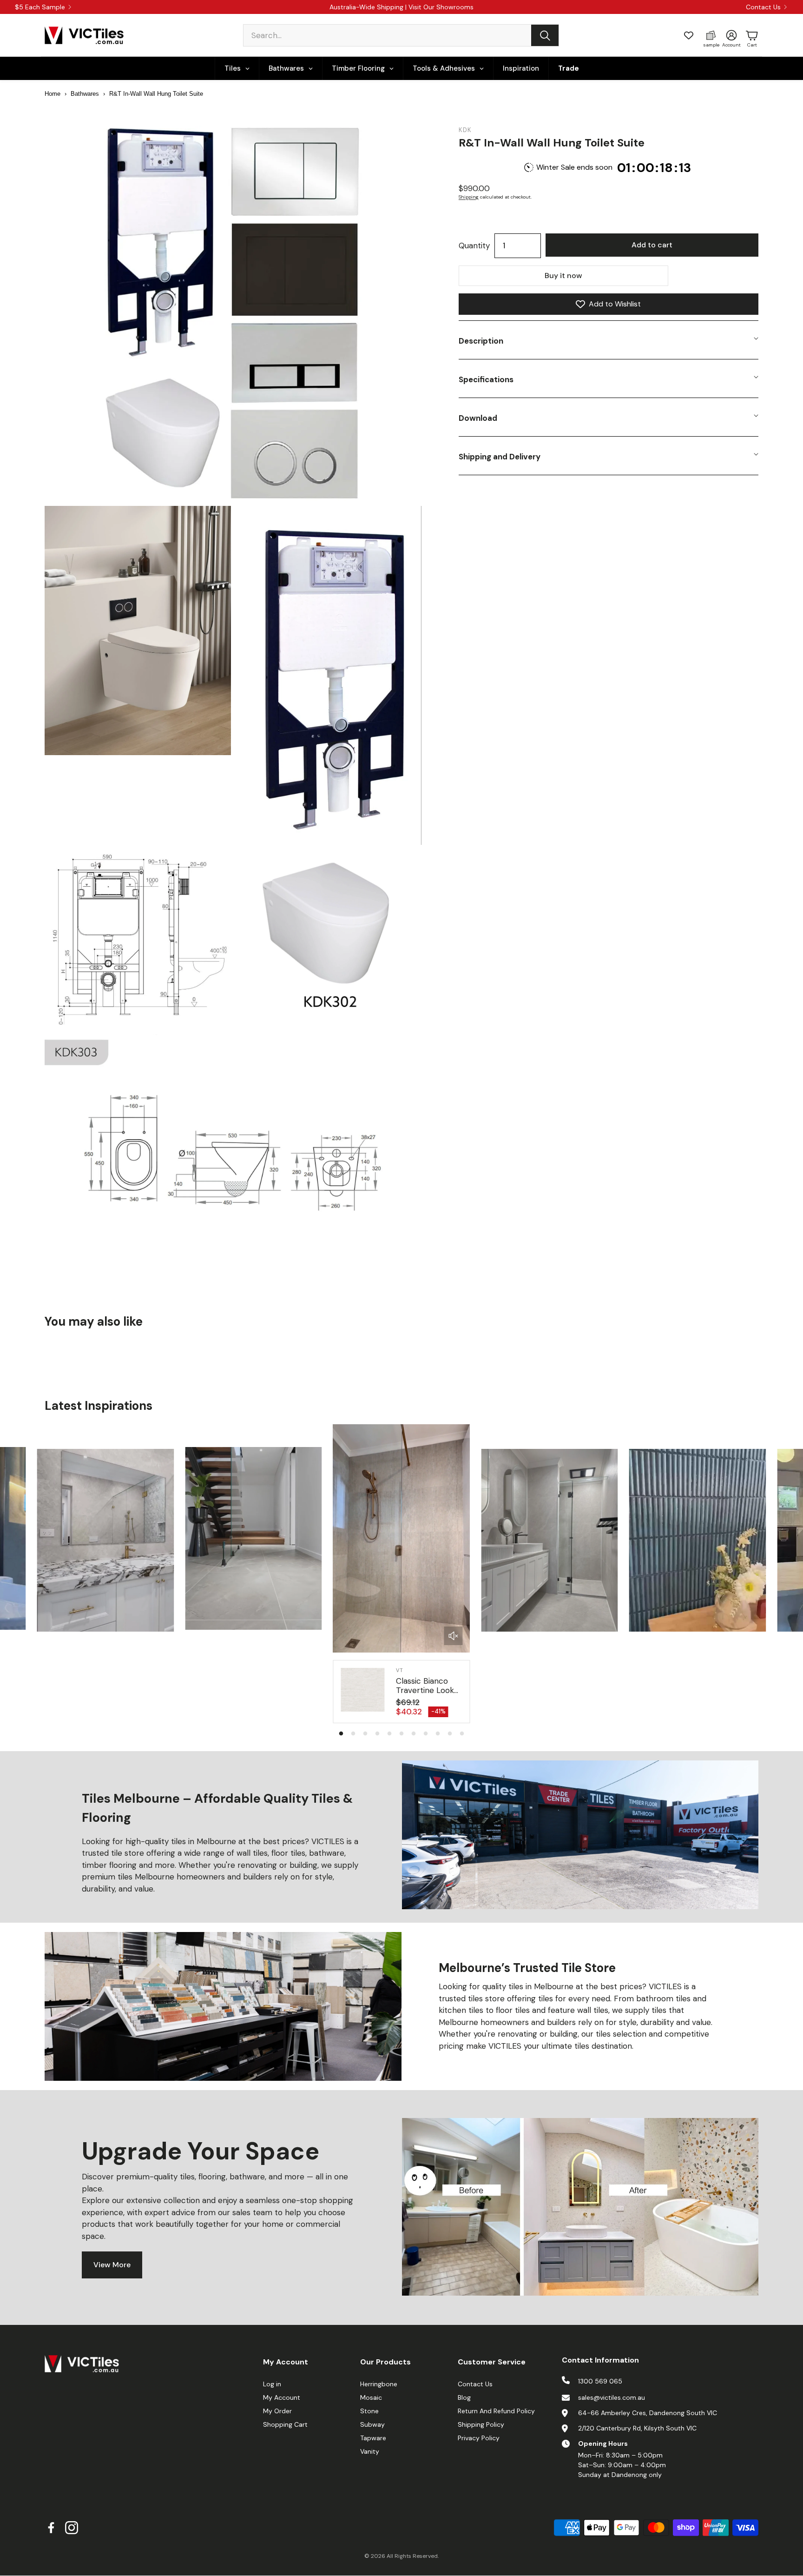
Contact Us (763, 7)
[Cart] (752, 35)
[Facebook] (51, 2528)
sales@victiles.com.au (612, 2397)
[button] (401, 35)
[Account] (731, 35)
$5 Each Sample (40, 7)
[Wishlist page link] (689, 35)
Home (53, 94)
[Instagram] (72, 2528)
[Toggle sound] (453, 1636)
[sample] (711, 35)
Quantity (474, 246)
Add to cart (652, 245)
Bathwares (85, 94)
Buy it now (563, 276)
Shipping (469, 197)
